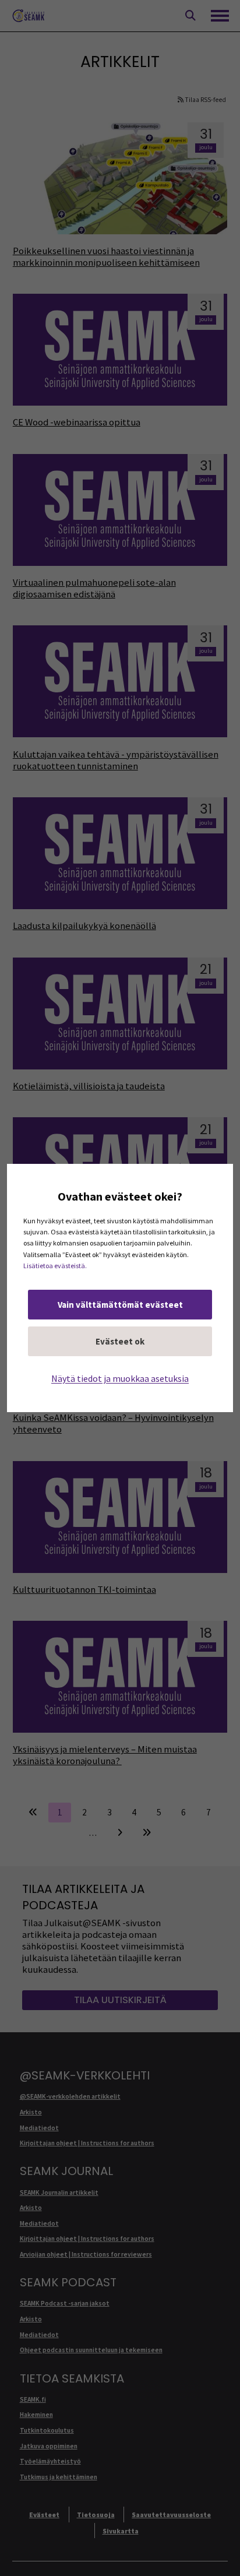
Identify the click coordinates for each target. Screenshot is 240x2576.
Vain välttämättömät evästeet (120, 1305)
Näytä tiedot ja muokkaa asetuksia (120, 1378)
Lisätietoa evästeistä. (55, 1266)
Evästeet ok (120, 1341)
